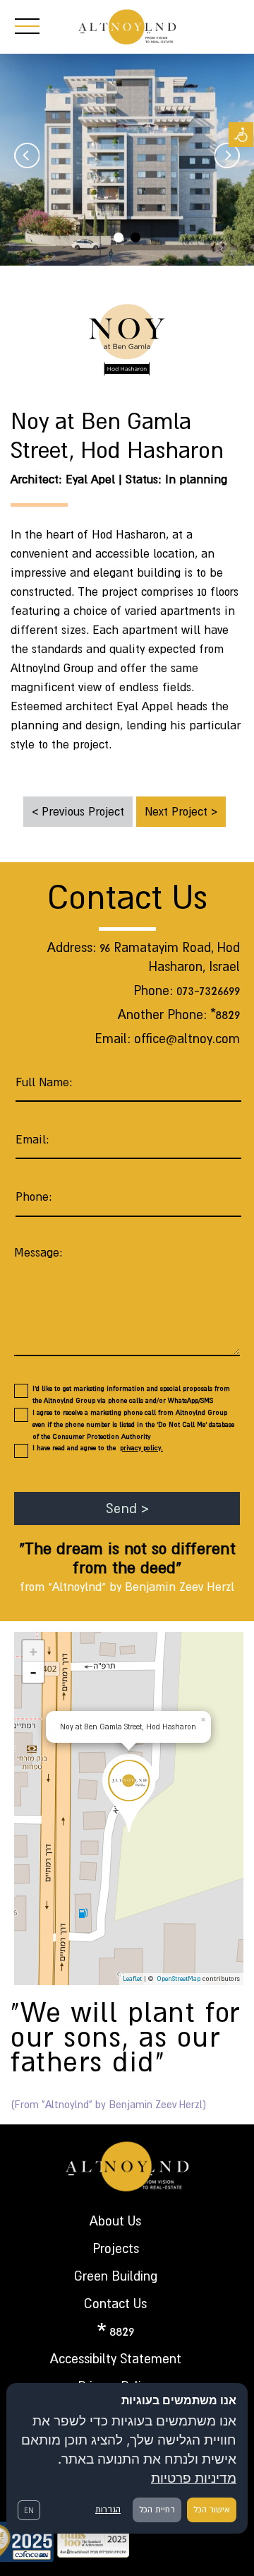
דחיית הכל (157, 2510)
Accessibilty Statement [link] (116, 2359)
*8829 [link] (225, 1014)
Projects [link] (116, 2248)
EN (29, 2510)
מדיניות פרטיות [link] (194, 2478)
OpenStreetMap (179, 1978)
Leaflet (132, 1978)
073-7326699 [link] (208, 990)
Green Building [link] (116, 2276)
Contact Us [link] (115, 2304)
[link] (241, 135)
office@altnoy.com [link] (187, 1039)
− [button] (34, 1672)
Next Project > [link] (181, 811)
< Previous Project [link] (78, 811)
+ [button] (34, 1651)
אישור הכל (212, 2510)
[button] (97, 1768)
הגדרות (108, 2510)
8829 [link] (122, 2331)
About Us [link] (115, 2221)
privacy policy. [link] (141, 1448)
